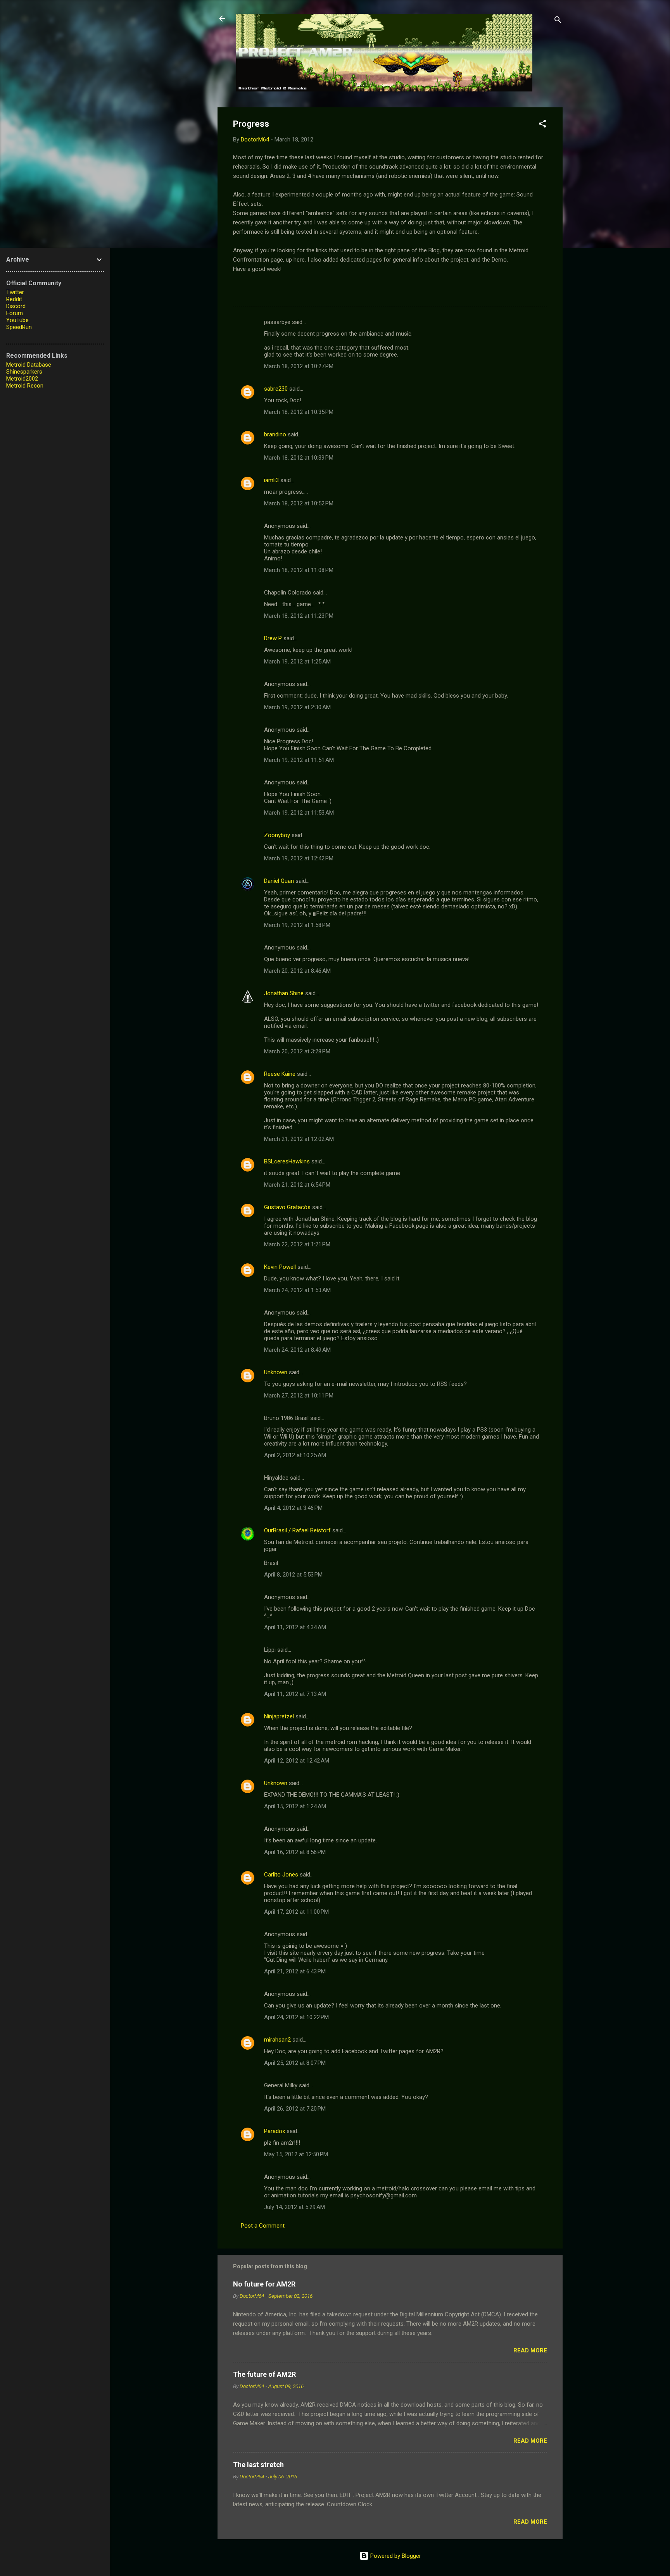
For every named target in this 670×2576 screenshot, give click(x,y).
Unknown (276, 1372)
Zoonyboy (277, 835)
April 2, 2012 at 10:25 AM (295, 1455)
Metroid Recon (25, 386)
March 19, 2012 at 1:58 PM (297, 925)
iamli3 (271, 480)
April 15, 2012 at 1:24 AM (295, 1806)
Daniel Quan (279, 881)
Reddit (14, 299)
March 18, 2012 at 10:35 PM (299, 412)
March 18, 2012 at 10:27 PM (299, 366)
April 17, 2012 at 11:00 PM (296, 1912)
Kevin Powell (280, 1267)
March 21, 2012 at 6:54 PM (297, 1185)
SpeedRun (19, 327)
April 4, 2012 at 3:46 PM (293, 1508)
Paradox (275, 2131)
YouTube (17, 320)
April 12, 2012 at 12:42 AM (297, 1761)
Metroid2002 (22, 379)
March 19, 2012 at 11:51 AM (299, 760)
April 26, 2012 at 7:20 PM (295, 2109)
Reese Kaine (280, 1074)
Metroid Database (29, 365)
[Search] (558, 21)
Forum (15, 313)
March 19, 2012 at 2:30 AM (297, 707)
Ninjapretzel (279, 1716)
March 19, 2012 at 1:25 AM (297, 662)
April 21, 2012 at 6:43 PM (295, 1971)
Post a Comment (263, 2226)
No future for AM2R (264, 2284)
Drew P (273, 638)
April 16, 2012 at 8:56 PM (295, 1852)
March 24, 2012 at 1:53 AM (297, 1290)
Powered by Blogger (395, 2556)
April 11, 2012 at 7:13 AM (295, 1694)
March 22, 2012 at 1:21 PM (297, 1244)
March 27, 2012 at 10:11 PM (299, 1396)
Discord (16, 306)
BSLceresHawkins (287, 1161)
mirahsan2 (277, 2040)
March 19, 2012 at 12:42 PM (299, 858)
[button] (542, 125)
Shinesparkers (24, 372)
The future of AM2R (264, 2374)
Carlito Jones (281, 1875)
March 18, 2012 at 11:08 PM (299, 570)
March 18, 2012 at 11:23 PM (299, 616)
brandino (275, 434)
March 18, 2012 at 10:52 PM (299, 503)
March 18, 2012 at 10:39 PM (299, 458)
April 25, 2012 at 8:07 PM (295, 2063)
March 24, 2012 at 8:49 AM (297, 1350)
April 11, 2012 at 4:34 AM (295, 1627)
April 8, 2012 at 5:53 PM (293, 1575)
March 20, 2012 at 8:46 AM (297, 971)
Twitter (15, 292)
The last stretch (258, 2465)
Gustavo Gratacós (287, 1207)
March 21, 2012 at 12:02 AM (299, 1139)
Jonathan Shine (284, 993)
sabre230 (276, 389)
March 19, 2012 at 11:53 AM (299, 813)
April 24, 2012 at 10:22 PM (296, 2017)
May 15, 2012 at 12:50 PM (296, 2154)
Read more (530, 2350)
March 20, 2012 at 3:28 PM (297, 1051)
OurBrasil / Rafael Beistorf (297, 1530)
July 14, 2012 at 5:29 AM (294, 2207)
